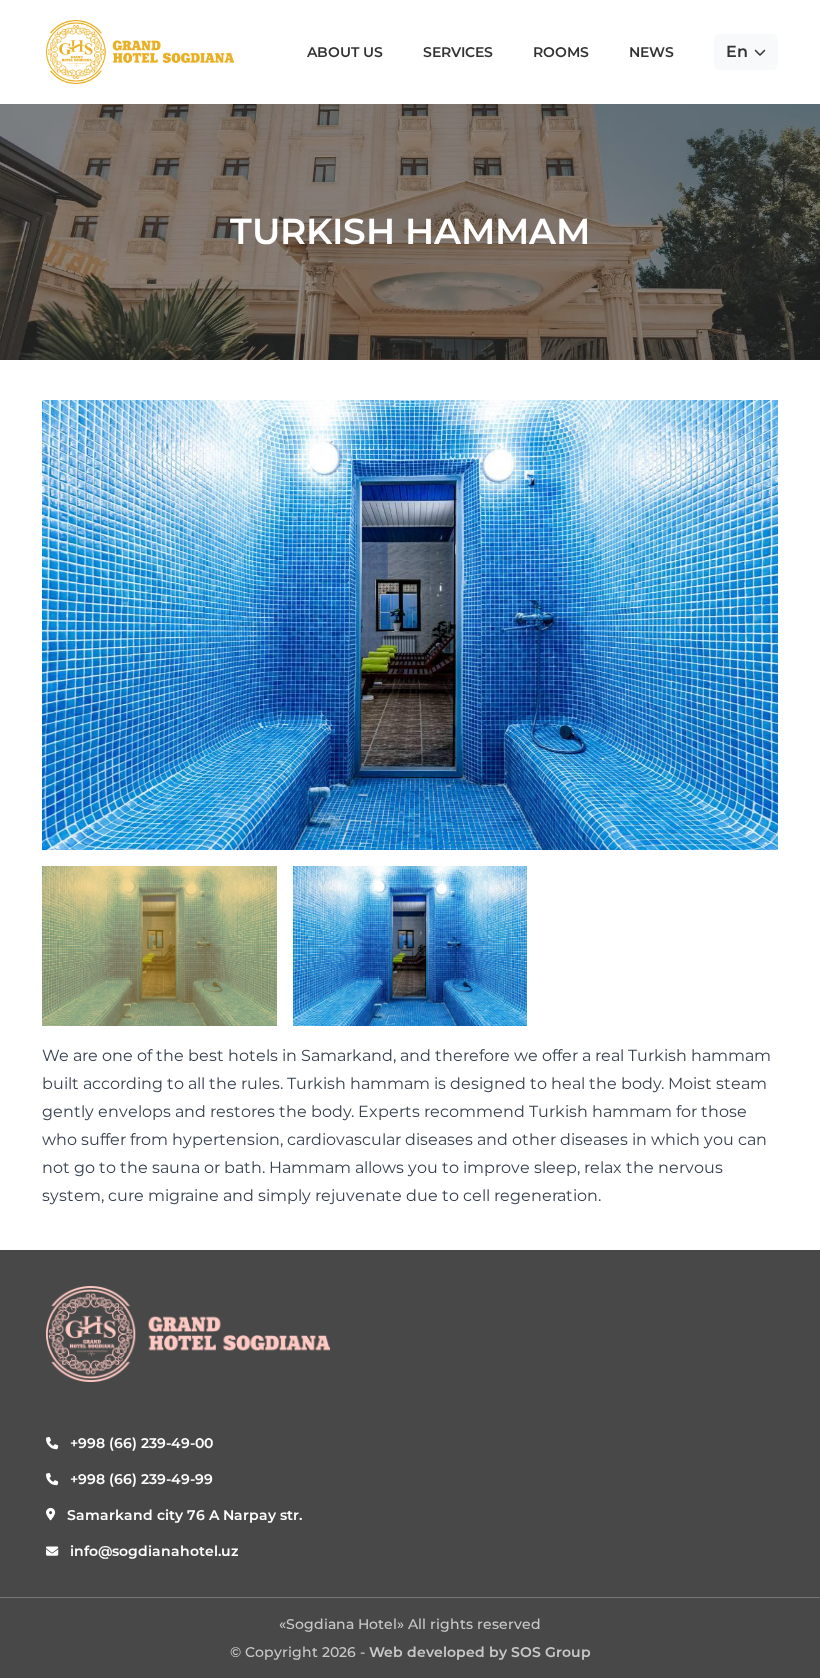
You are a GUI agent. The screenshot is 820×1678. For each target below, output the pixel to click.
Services (458, 52)
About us (345, 52)
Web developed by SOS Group (480, 1652)
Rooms (561, 52)
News (651, 52)
